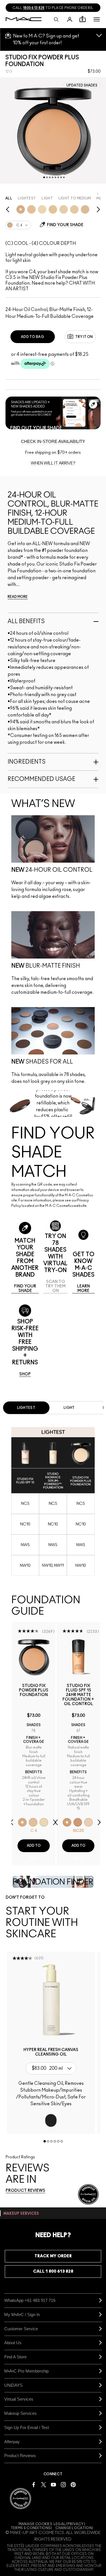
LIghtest (27, 198)
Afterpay (12, 2442)
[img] (34, 1657)
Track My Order (53, 2256)
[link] (25, 1289)
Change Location (74, 2528)
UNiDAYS (13, 2385)
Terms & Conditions (31, 2528)
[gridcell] (21, 209)
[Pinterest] (73, 2484)
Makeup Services (20, 2413)
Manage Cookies (35, 2524)
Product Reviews (20, 2456)
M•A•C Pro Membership (26, 2371)
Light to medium (75, 198)
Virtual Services (19, 2399)
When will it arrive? (53, 463)
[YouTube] (53, 2484)
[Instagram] (63, 2484)
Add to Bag (33, 337)
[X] (44, 2484)
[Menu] (97, 19)
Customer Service (21, 2329)
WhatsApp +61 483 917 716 (30, 2300)
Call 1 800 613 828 (53, 2271)
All (9, 198)
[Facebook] (34, 2484)
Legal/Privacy (69, 2524)
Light (47, 198)
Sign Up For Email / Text (27, 2427)
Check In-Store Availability (53, 441)
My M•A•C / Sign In (22, 2315)
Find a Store (15, 2357)
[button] (97, 19)
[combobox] (18, 228)
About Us (13, 2343)
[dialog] (34, 1697)
